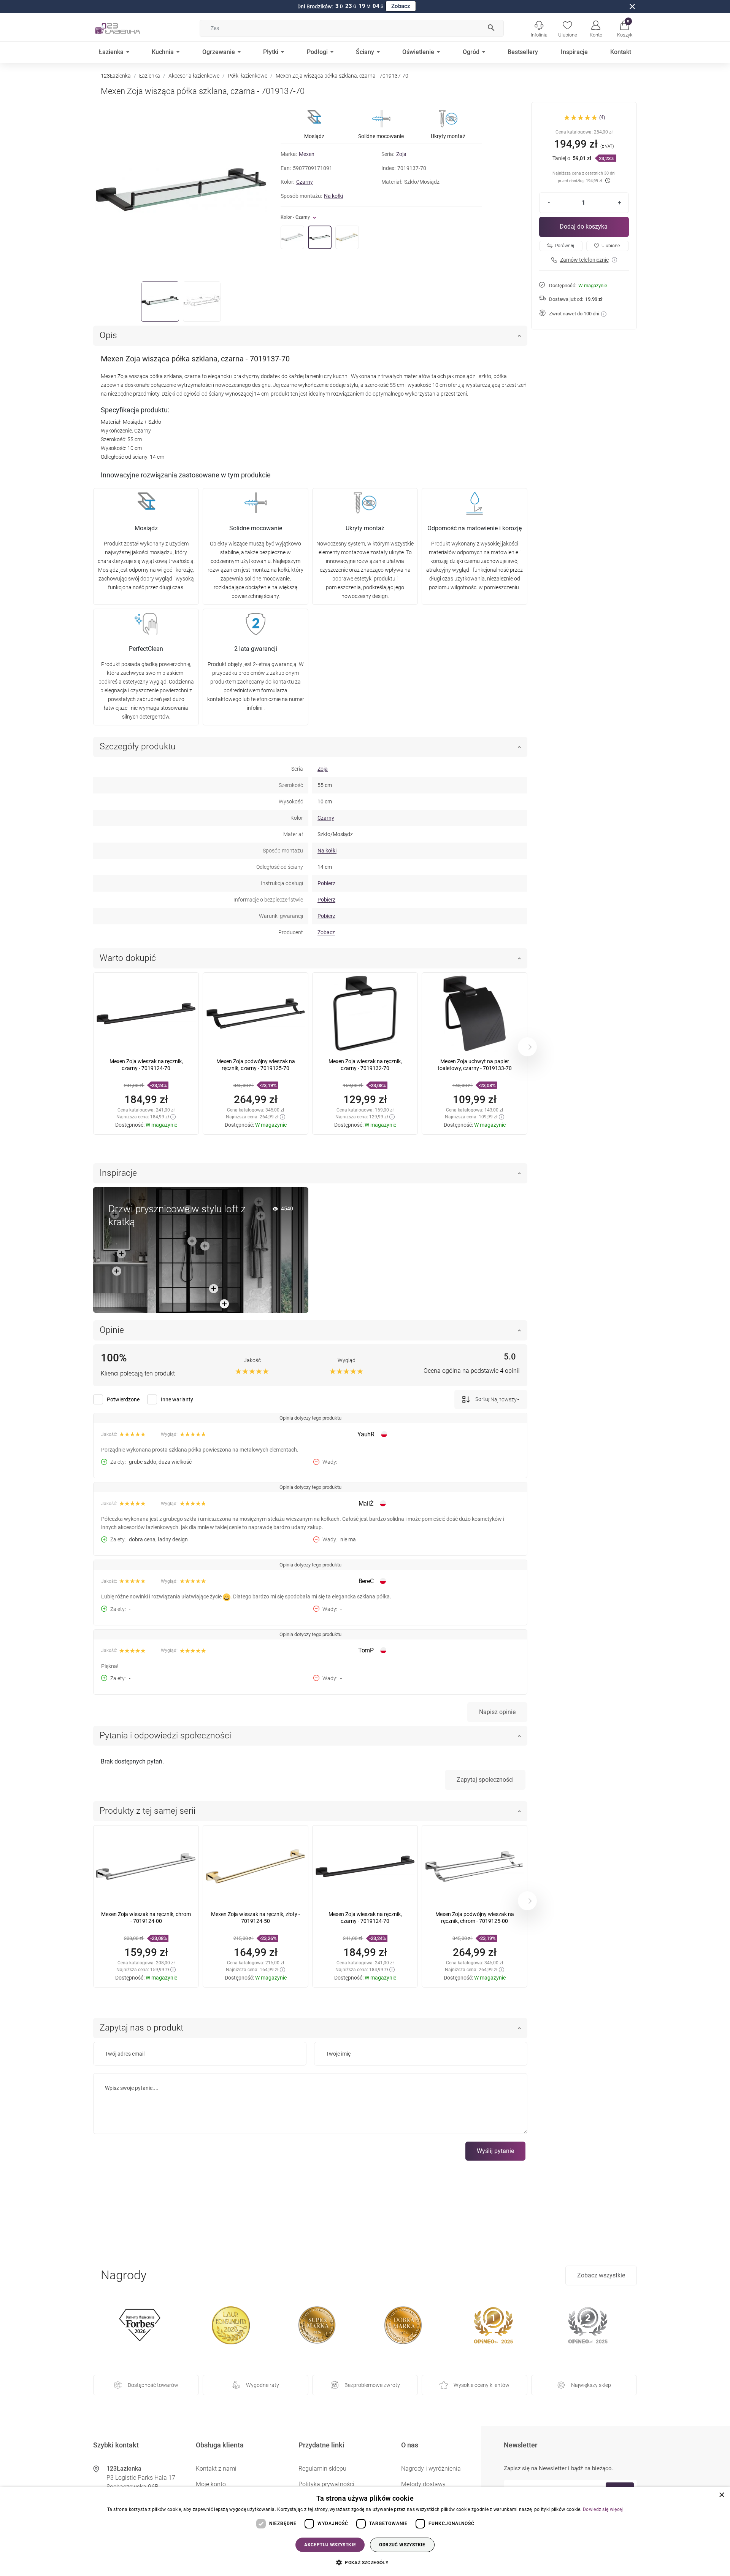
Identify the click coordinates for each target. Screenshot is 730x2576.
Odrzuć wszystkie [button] (402, 2545)
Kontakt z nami (216, 2469)
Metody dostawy (423, 2484)
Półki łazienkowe (248, 76)
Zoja (401, 154)
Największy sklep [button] (591, 2385)
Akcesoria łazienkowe (194, 76)
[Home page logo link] (129, 28)
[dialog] (365, 2531)
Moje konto (211, 2484)
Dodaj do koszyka (584, 227)
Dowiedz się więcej (603, 2509)
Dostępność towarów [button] (153, 2385)
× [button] (721, 2495)
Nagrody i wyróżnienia (431, 2469)
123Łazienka (116, 76)
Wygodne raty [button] (263, 2385)
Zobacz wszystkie (601, 2275)
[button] (624, 28)
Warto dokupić (128, 958)
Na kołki (333, 196)
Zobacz (401, 6)
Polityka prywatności (326, 2484)
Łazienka (150, 76)
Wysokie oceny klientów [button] (482, 2385)
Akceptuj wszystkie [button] (330, 2545)
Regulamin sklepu (322, 2469)
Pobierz (326, 883)
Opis (108, 335)
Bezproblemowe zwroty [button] (372, 2385)
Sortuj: (482, 1399)
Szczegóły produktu (138, 747)
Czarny (305, 182)
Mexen (307, 154)
